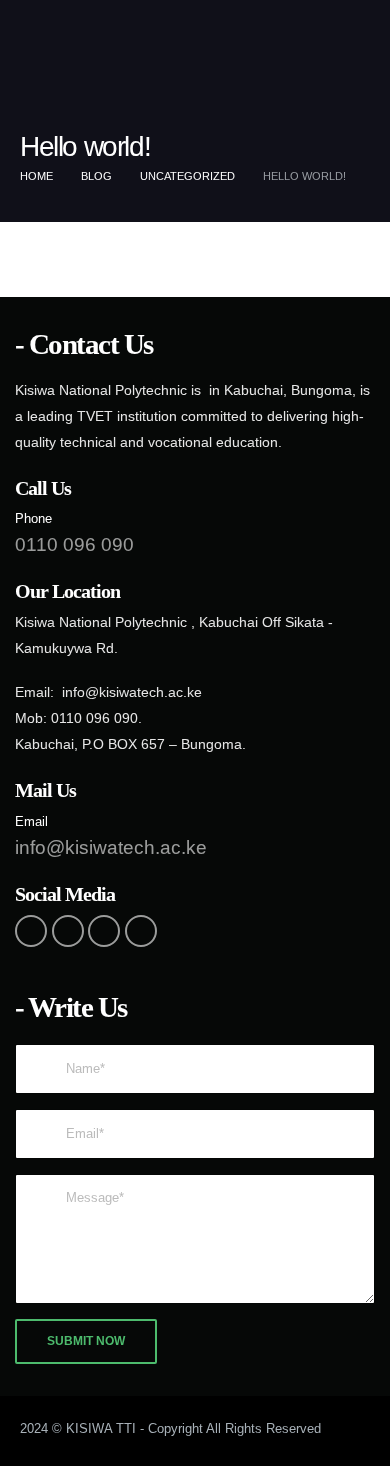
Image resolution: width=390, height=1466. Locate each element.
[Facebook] (31, 931)
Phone (33, 519)
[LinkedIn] (141, 931)
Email (31, 822)
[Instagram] (104, 931)
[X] (68, 931)
